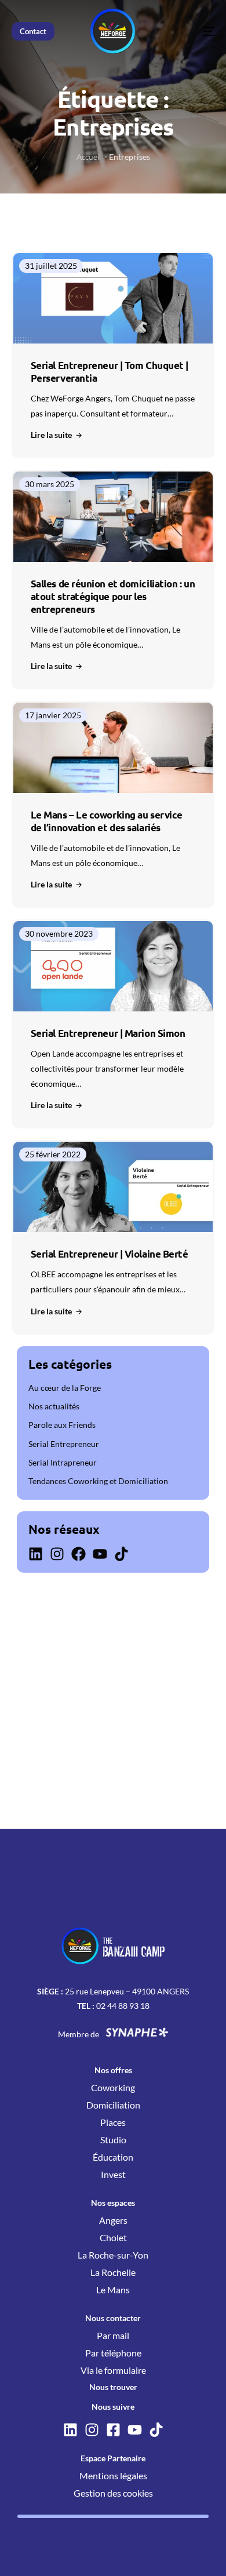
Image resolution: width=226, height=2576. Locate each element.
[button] (57, 435)
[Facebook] (79, 1554)
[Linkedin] (36, 1554)
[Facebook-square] (113, 2430)
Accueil (89, 157)
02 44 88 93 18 (123, 2006)
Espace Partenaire (113, 2458)
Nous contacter (113, 2318)
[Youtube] (100, 1554)
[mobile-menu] (191, 31)
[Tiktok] (121, 1554)
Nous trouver (113, 2387)
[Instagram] (57, 1554)
